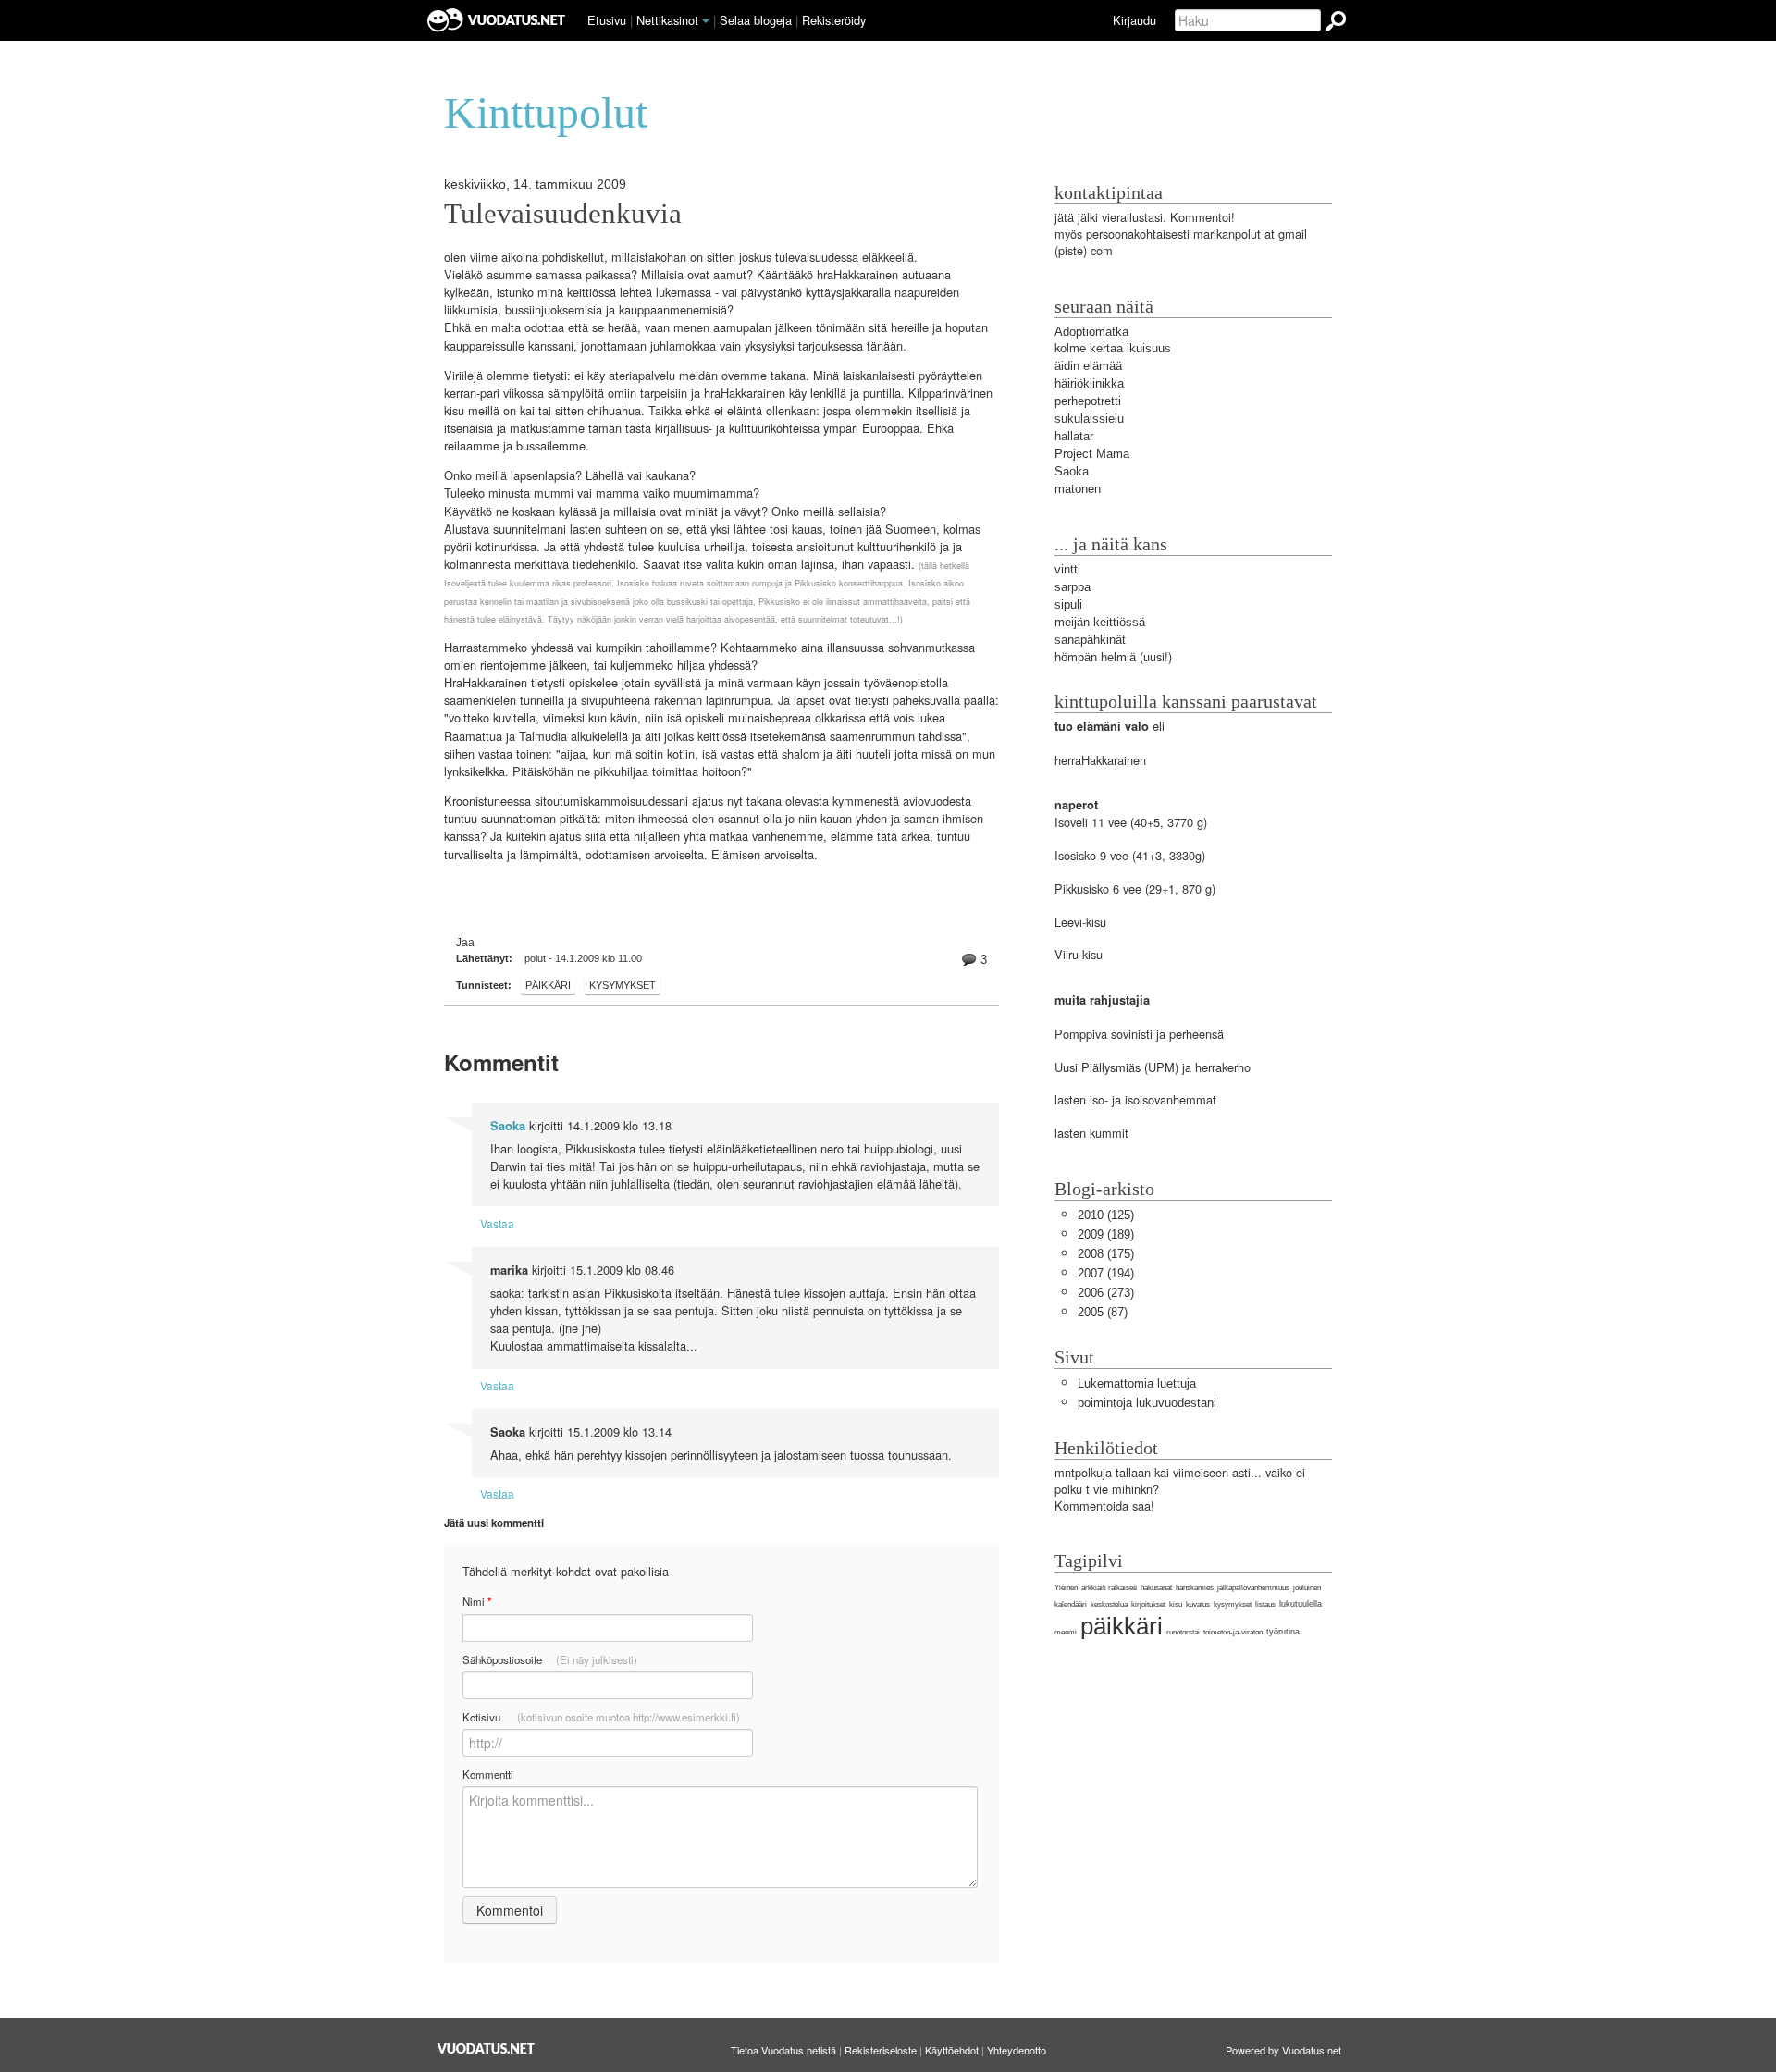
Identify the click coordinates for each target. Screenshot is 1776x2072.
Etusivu (607, 20)
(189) (1106, 1234)
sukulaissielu (1089, 419)
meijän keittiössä (1100, 622)
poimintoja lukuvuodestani (1147, 1403)
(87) (1103, 1312)
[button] (706, 21)
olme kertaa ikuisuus (1116, 348)
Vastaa (497, 1223)
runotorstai (1183, 1632)
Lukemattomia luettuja (1137, 1383)
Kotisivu (601, 1717)
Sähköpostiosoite (550, 1659)
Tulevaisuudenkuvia (563, 214)
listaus (1265, 1604)
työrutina (1283, 1632)
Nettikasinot (667, 20)
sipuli (1068, 604)
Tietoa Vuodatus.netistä (783, 2050)
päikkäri (548, 985)
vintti (1067, 569)
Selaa (756, 20)
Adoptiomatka (1091, 332)
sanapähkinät (1090, 640)
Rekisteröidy (834, 20)
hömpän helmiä (1095, 657)
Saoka (508, 1126)
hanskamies (1195, 1588)
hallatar (1074, 436)
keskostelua (1109, 1604)
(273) (1106, 1293)
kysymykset (623, 985)
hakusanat (1156, 1588)
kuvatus (1198, 1604)
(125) (1106, 1215)
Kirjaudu (1135, 20)
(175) (1106, 1254)
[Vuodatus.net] (487, 2048)
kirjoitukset (1148, 1604)
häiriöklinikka (1089, 383)
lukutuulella (1301, 1604)
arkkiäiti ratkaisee (1109, 1588)
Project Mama (1092, 454)
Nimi (477, 1602)
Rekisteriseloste (881, 2050)
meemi (1066, 1632)
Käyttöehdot (952, 2050)
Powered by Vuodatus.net (1283, 2050)
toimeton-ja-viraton (1233, 1632)
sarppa (1073, 587)
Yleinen (1066, 1588)
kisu (1176, 1604)
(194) (1106, 1273)
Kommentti (488, 1774)
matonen (1078, 489)
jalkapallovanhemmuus (1253, 1588)
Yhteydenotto (1017, 2050)
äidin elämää (1088, 366)
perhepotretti (1088, 401)
